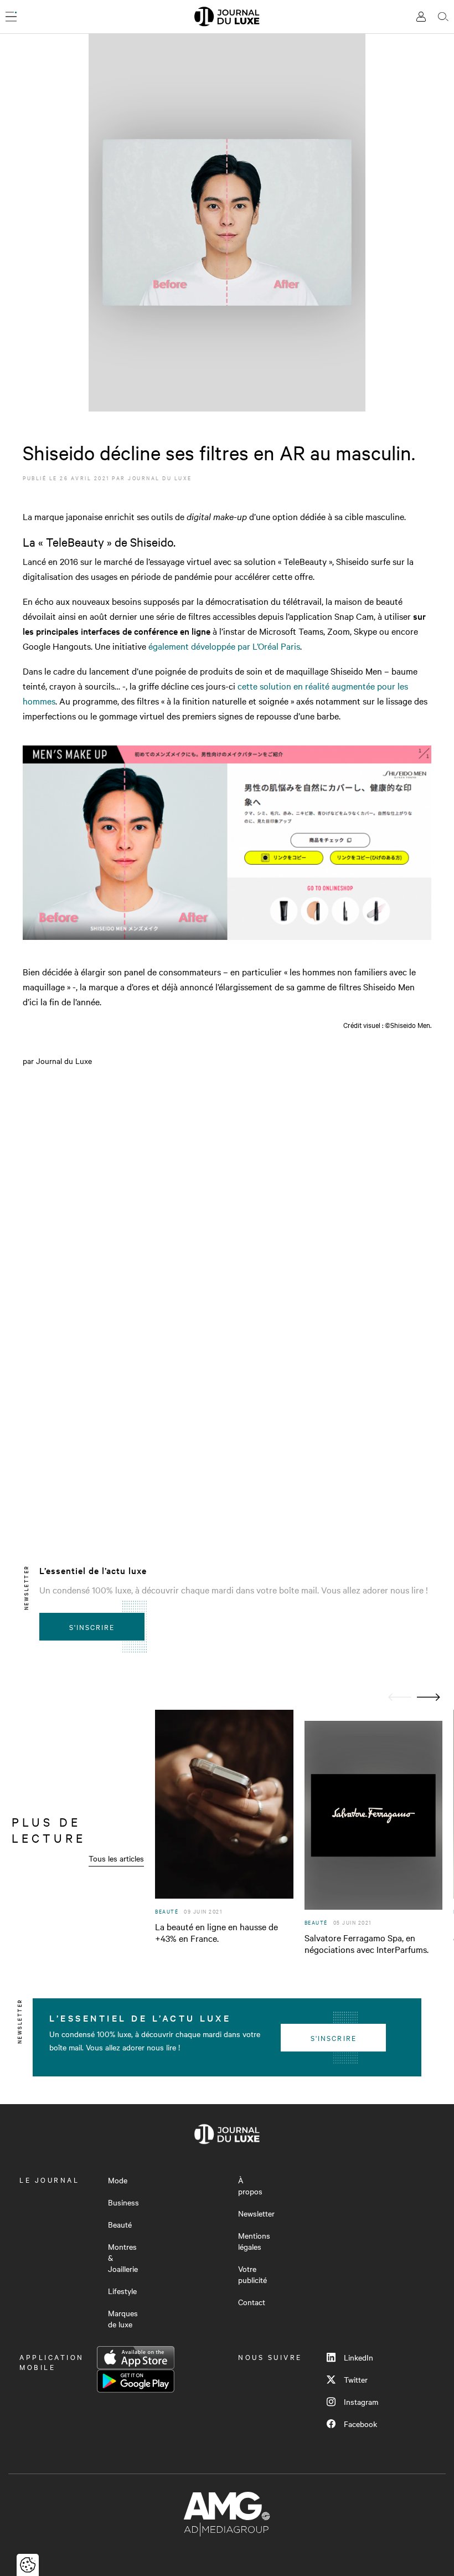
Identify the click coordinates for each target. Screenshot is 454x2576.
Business (123, 2202)
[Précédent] (400, 1697)
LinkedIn (358, 2357)
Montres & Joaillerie (123, 2258)
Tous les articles (116, 1858)
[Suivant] (429, 1697)
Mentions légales (254, 2241)
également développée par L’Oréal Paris (224, 646)
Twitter (356, 2379)
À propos (250, 2186)
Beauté (120, 2224)
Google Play (136, 2381)
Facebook (360, 2424)
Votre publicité (252, 2274)
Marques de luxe (123, 2318)
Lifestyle (122, 2291)
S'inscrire (92, 1627)
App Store (136, 2358)
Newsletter (256, 2213)
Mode (118, 2180)
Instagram (361, 2402)
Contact (252, 2302)
